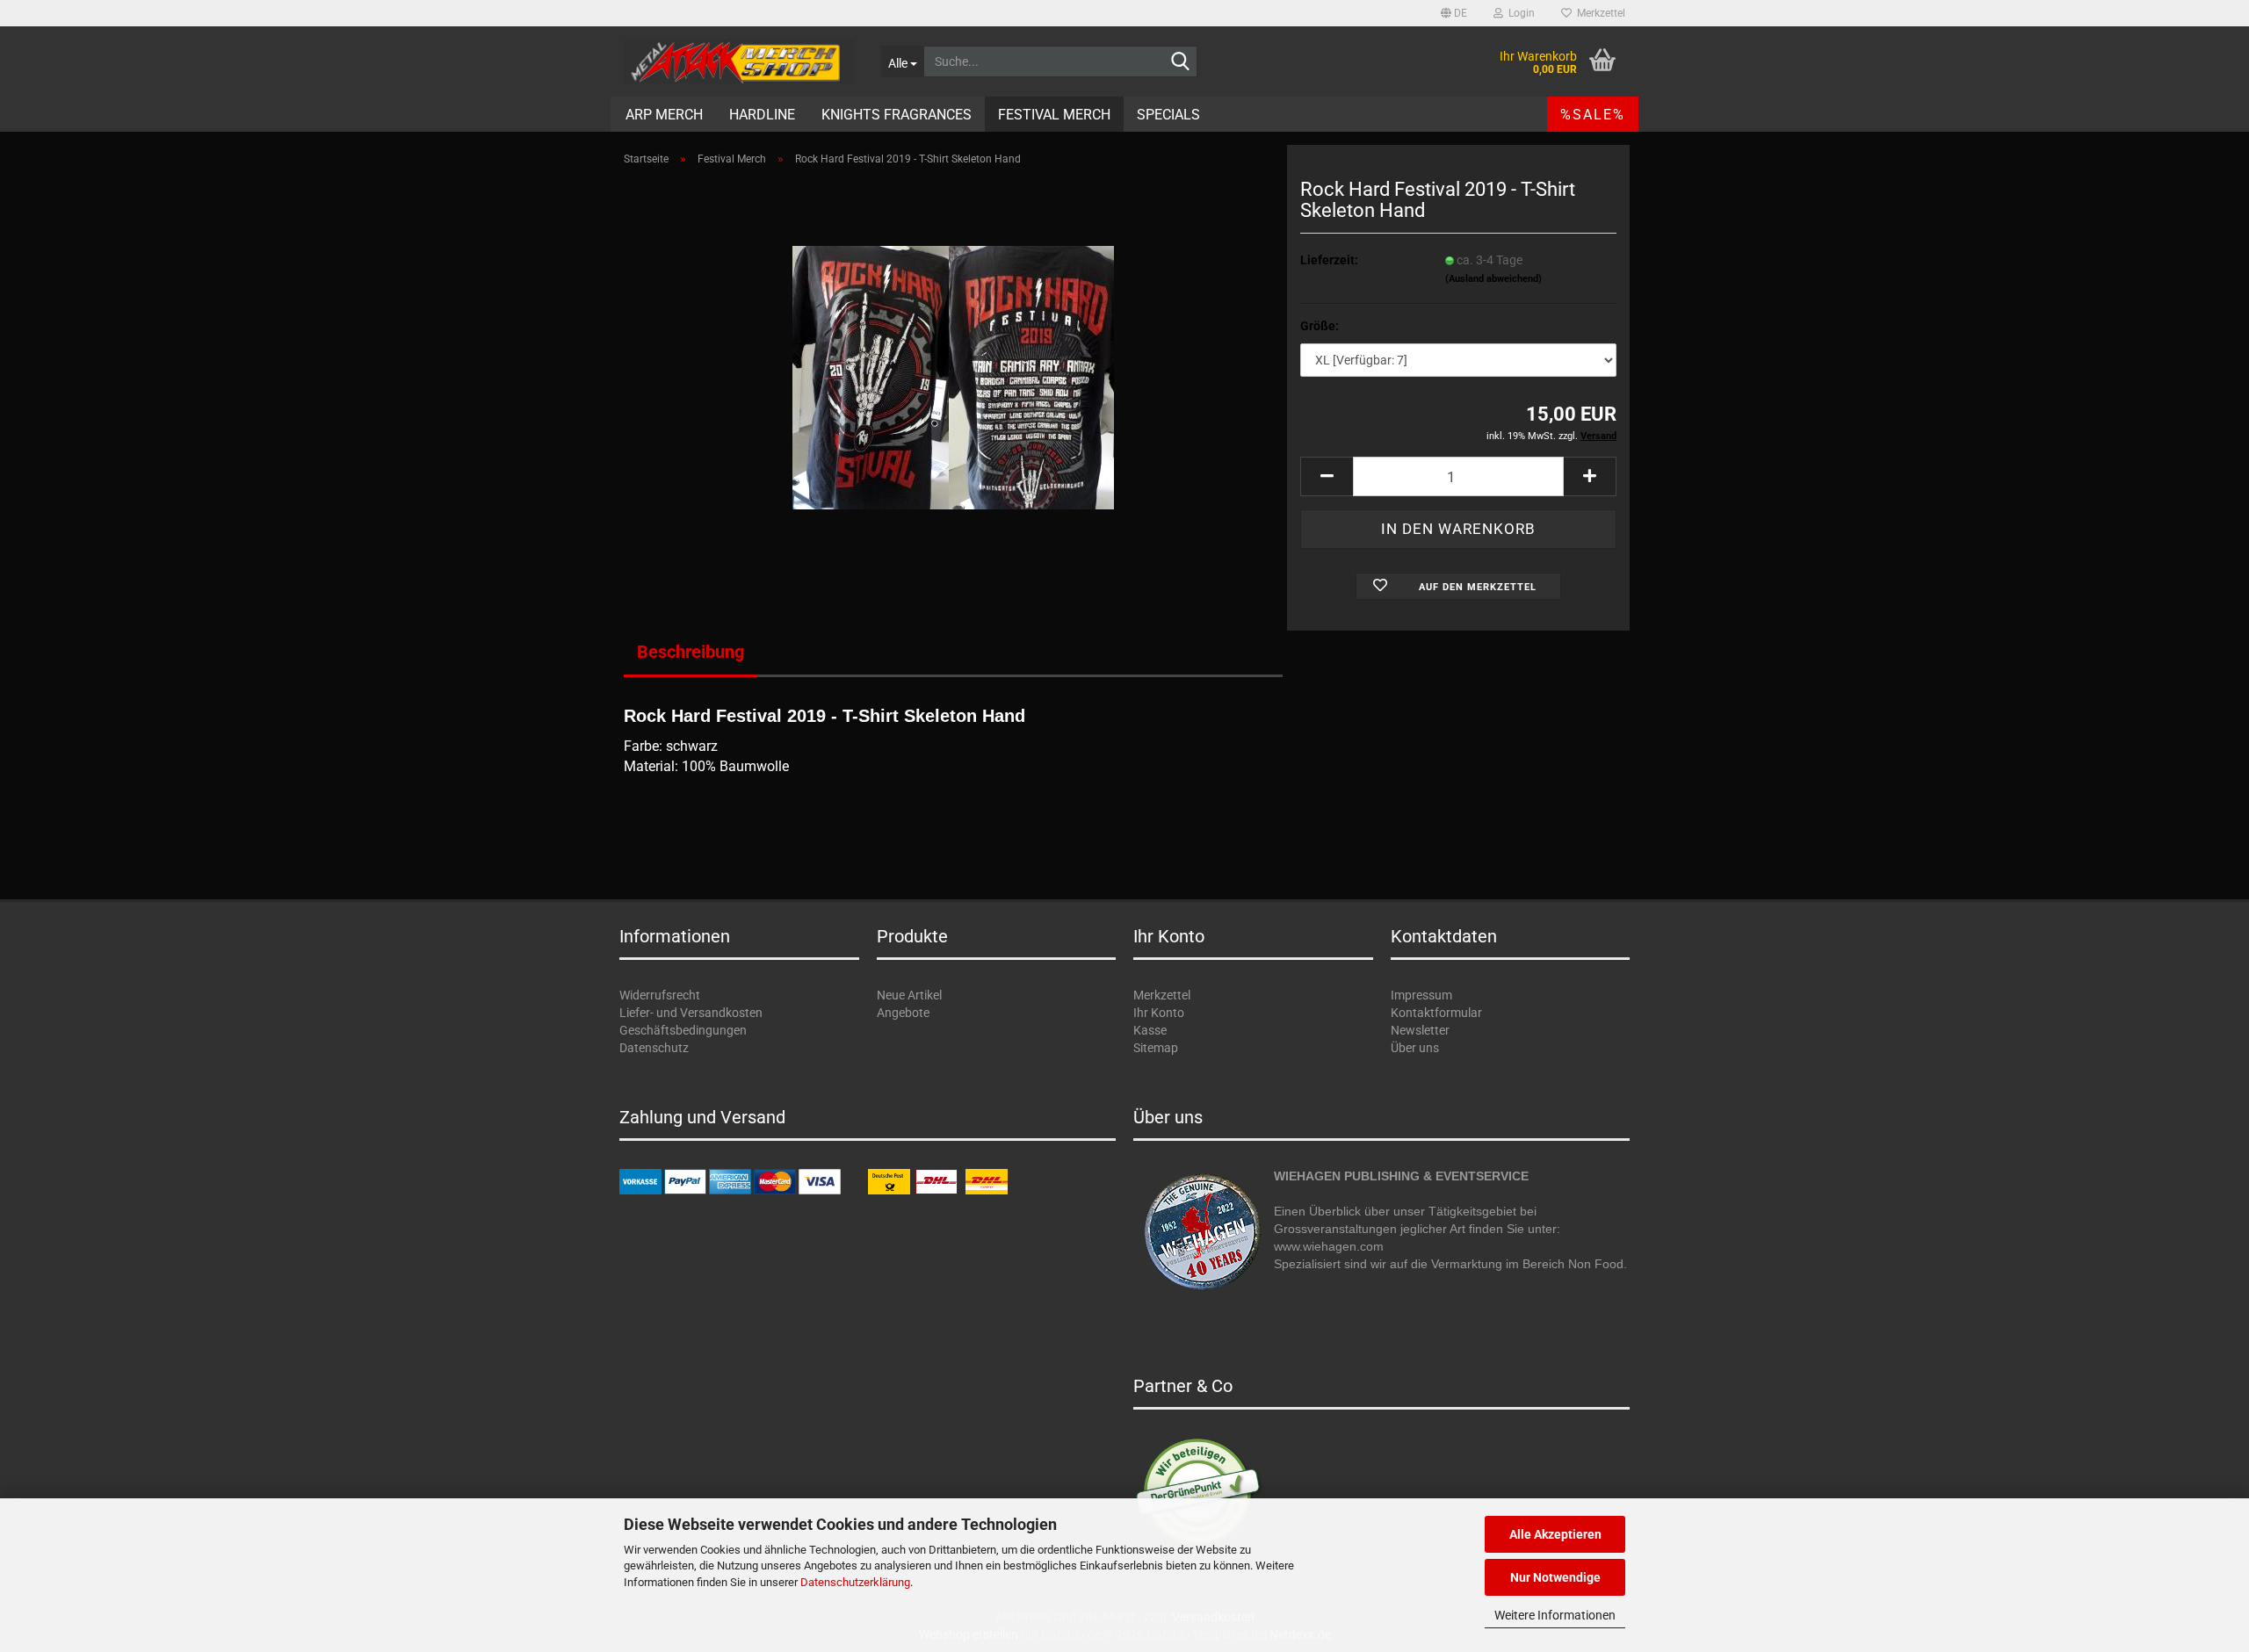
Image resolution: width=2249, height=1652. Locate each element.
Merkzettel (1598, 13)
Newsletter (1420, 1030)
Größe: (1320, 326)
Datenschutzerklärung (855, 1582)
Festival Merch (1054, 115)
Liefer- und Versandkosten (691, 1013)
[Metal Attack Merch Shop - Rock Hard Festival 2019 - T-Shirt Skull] (953, 377)
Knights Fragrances (897, 115)
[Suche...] (1181, 62)
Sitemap (1156, 1048)
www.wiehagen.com (1329, 1246)
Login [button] (1519, 13)
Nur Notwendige (1555, 1577)
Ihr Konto (1159, 1013)
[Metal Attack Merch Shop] (739, 61)
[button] (1454, 13)
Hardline (762, 115)
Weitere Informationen (1555, 1615)
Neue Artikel (909, 995)
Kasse (1150, 1030)
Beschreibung (691, 652)
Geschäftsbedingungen (683, 1030)
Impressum (1421, 995)
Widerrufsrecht (660, 995)
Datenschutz (654, 1048)
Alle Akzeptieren (1555, 1534)
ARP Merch (664, 115)
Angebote (903, 1013)
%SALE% (1593, 115)
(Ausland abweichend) (1493, 279)
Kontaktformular (1436, 1013)
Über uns (1415, 1048)
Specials (1168, 115)
